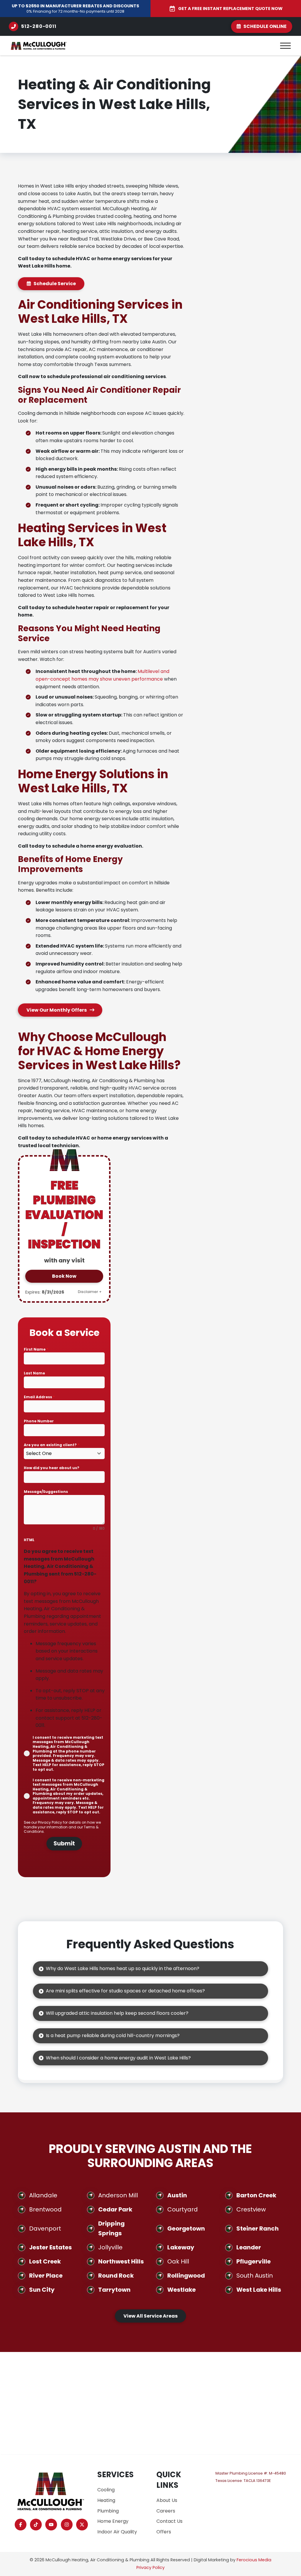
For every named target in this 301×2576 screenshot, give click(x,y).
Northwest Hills (121, 2261)
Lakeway (181, 2247)
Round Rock (116, 2276)
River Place (46, 2276)
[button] (285, 46)
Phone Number (39, 1421)
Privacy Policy (50, 1822)
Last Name (34, 1373)
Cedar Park (115, 2209)
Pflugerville (254, 2261)
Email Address (39, 1397)
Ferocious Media (254, 2560)
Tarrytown (114, 2290)
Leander (249, 2247)
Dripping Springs (111, 2228)
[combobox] (64, 1454)
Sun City (42, 2290)
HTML (29, 1540)
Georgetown (186, 2228)
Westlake (182, 2290)
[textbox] (59, 1454)
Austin (177, 2195)
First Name (36, 1349)
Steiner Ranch (257, 2228)
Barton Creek (256, 2195)
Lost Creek (45, 2261)
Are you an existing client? (52, 1445)
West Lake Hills (259, 2290)
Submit (64, 1844)
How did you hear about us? (52, 1468)
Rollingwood (186, 2276)
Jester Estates (50, 2247)
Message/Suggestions (46, 1492)
